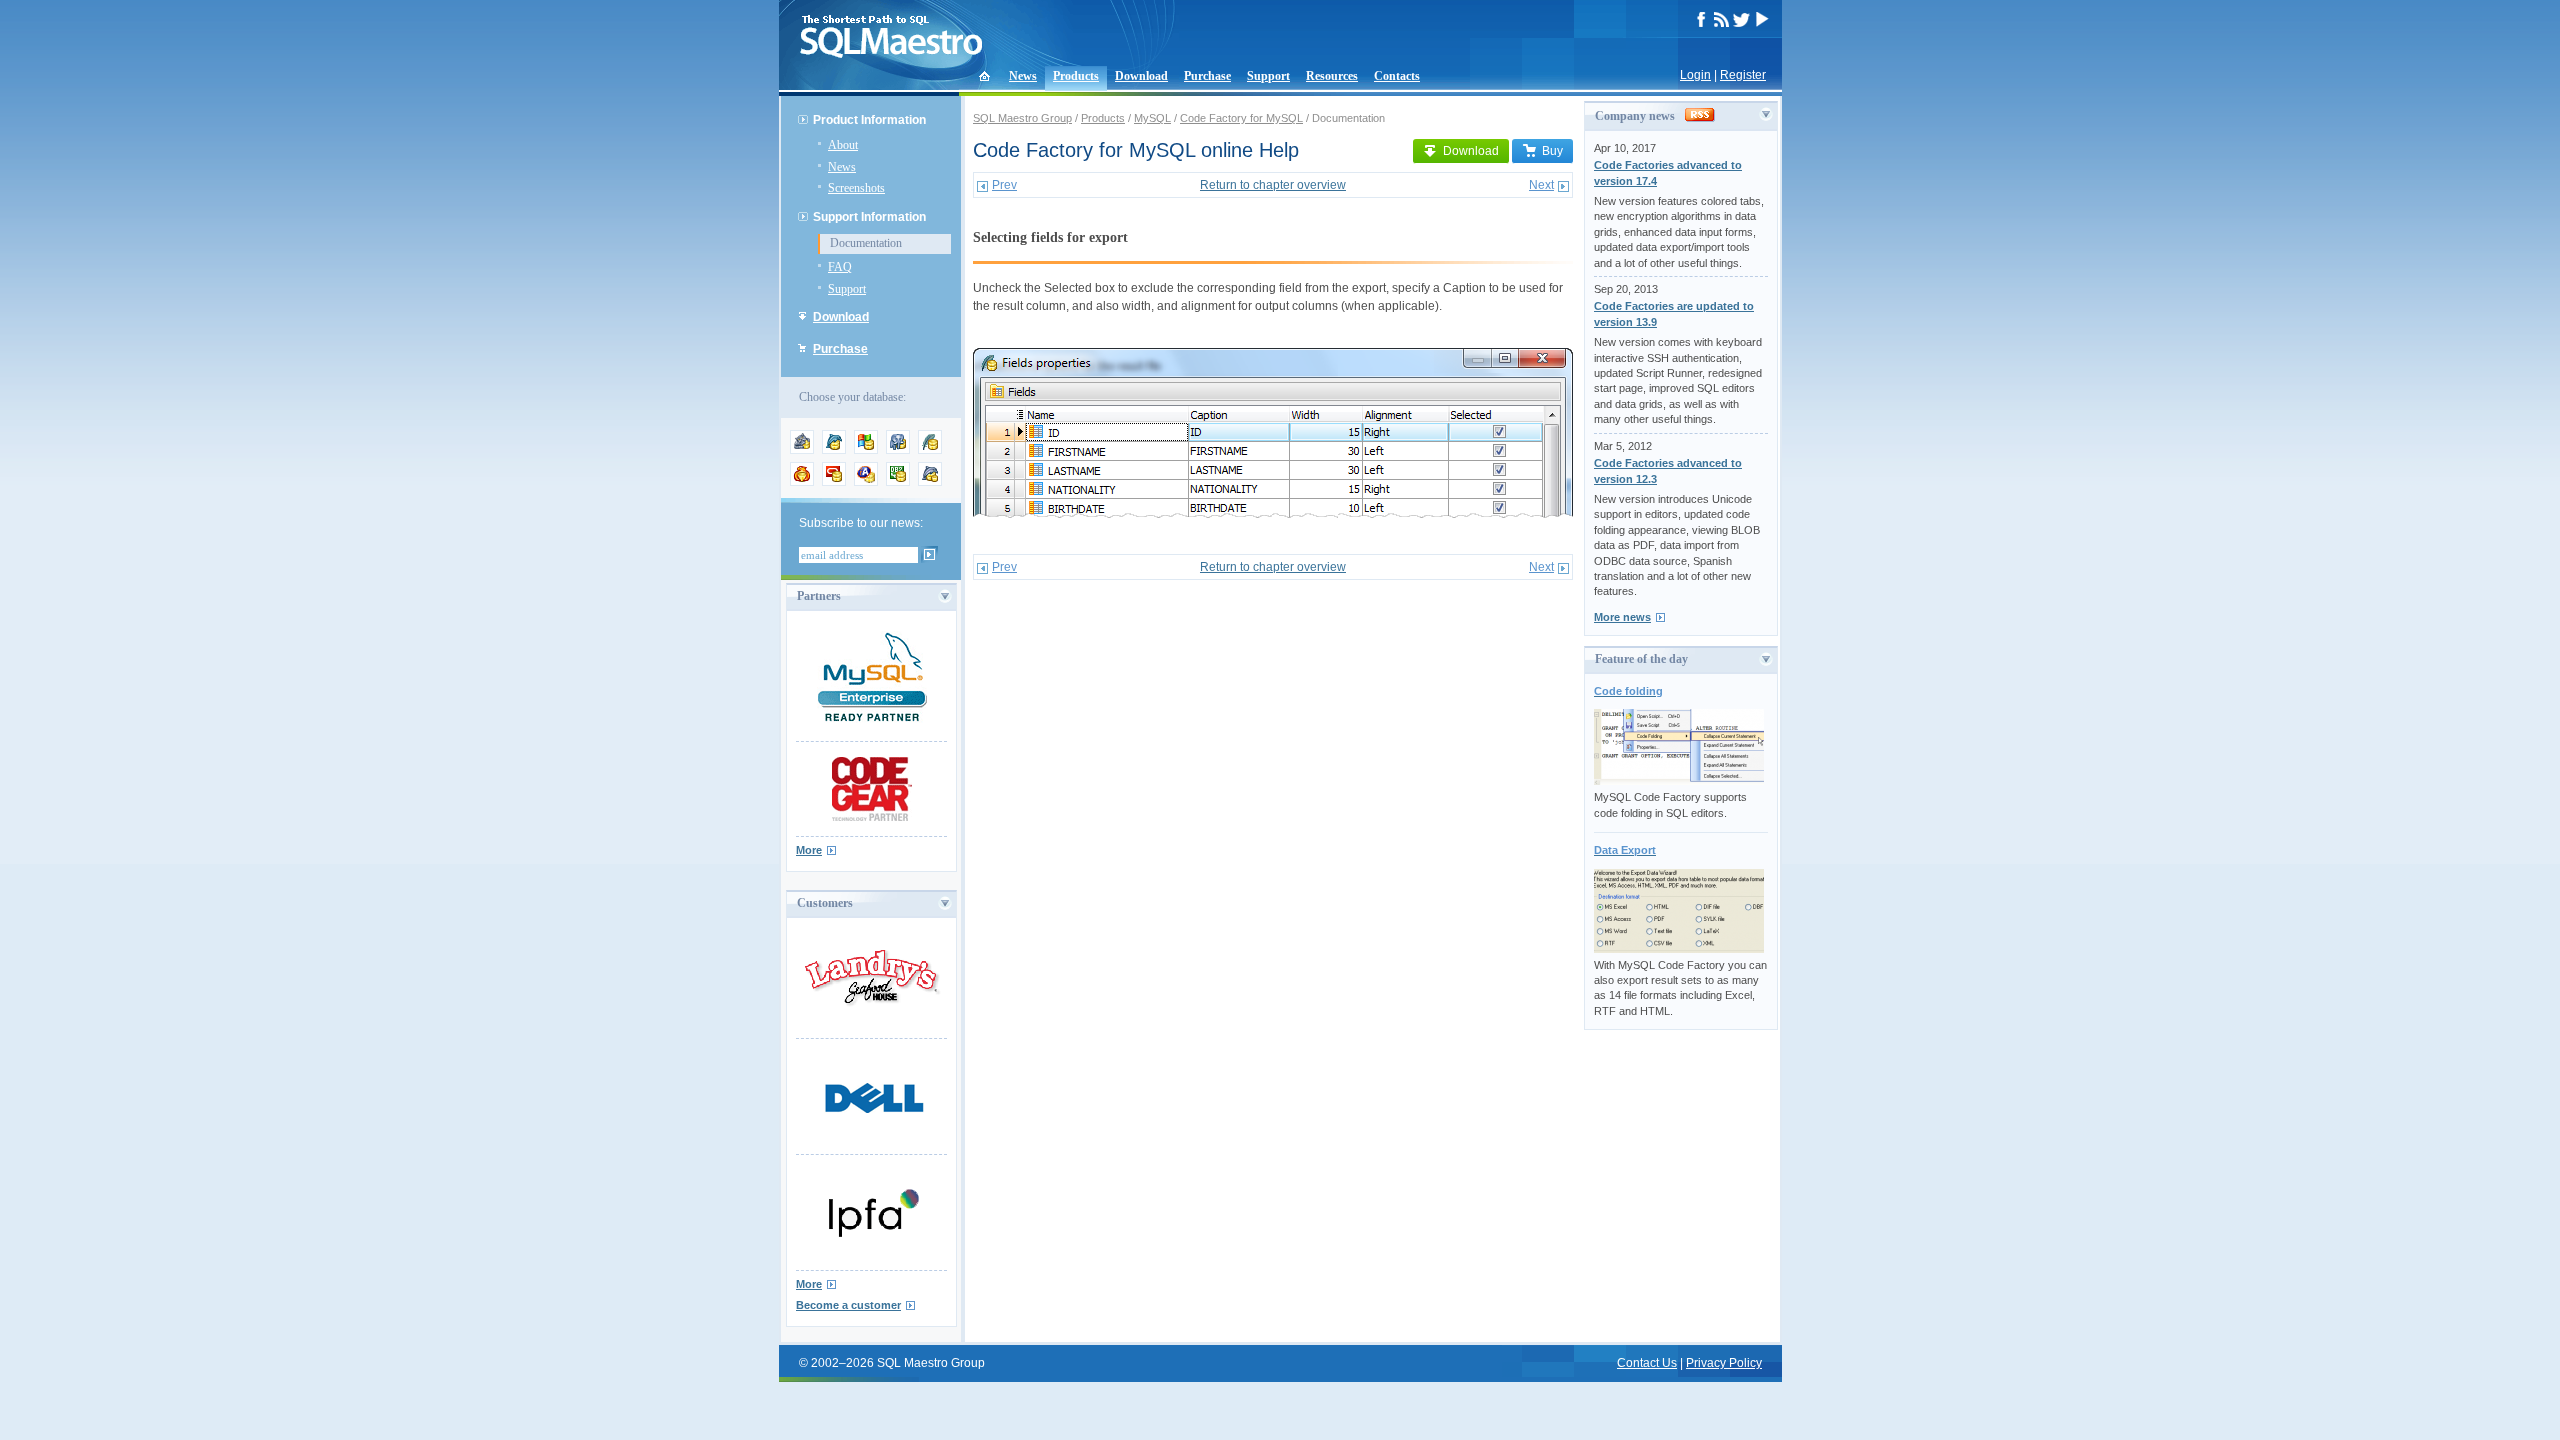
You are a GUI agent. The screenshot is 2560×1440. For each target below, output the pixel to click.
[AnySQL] (802, 450)
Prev (1004, 185)
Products (1076, 76)
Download (1141, 76)
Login (1695, 75)
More (809, 850)
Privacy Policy (1724, 1363)
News (1023, 76)
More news (1622, 617)
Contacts (1397, 76)
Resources (1332, 76)
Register (1743, 75)
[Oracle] (834, 482)
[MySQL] (834, 450)
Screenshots (856, 188)
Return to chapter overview (1273, 185)
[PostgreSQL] (898, 450)
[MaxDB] (930, 482)
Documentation (866, 243)
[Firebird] (802, 482)
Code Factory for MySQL (1241, 118)
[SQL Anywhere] (866, 482)
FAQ (840, 267)
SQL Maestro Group (1022, 118)
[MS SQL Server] (866, 450)
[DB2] (898, 482)
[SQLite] (930, 450)
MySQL (1152, 118)
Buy (1552, 151)
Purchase (1207, 76)
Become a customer (848, 1305)
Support (1268, 76)
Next (1541, 185)
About (843, 145)
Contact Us (1647, 1363)
